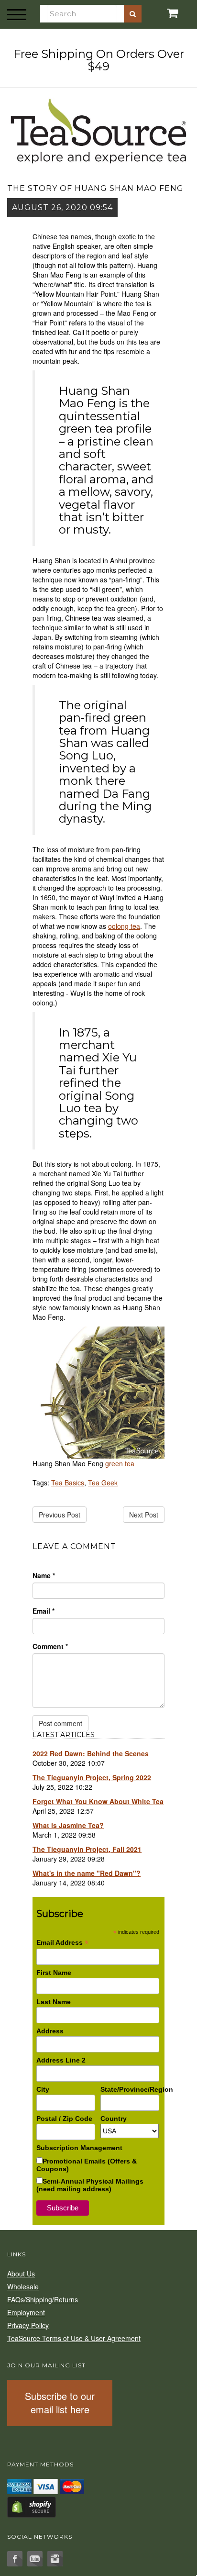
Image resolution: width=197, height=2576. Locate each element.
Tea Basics (68, 1483)
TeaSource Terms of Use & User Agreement (74, 2338)
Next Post (144, 1515)
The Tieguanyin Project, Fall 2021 (87, 1849)
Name (44, 1575)
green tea (120, 1463)
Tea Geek (103, 1483)
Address (50, 2031)
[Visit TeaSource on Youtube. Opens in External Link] (35, 2559)
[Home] (98, 129)
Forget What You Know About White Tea (98, 1801)
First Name (54, 1973)
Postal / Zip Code (64, 2119)
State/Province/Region (130, 2089)
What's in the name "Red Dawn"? (87, 1873)
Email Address (62, 1943)
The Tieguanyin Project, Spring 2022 (92, 1777)
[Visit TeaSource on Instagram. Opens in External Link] (55, 2559)
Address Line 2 (61, 2060)
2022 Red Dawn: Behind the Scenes (91, 1753)
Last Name (54, 2002)
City (43, 2089)
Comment (50, 1646)
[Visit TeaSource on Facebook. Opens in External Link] (15, 2559)
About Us (21, 2274)
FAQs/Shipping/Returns (43, 2299)
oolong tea (124, 926)
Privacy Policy (28, 2325)
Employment (26, 2312)
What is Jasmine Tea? (68, 1825)
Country (114, 2119)
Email (44, 1611)
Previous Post (60, 1515)
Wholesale (23, 2286)
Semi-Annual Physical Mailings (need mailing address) (90, 2185)
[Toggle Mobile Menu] (17, 14)
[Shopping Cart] (164, 13)
